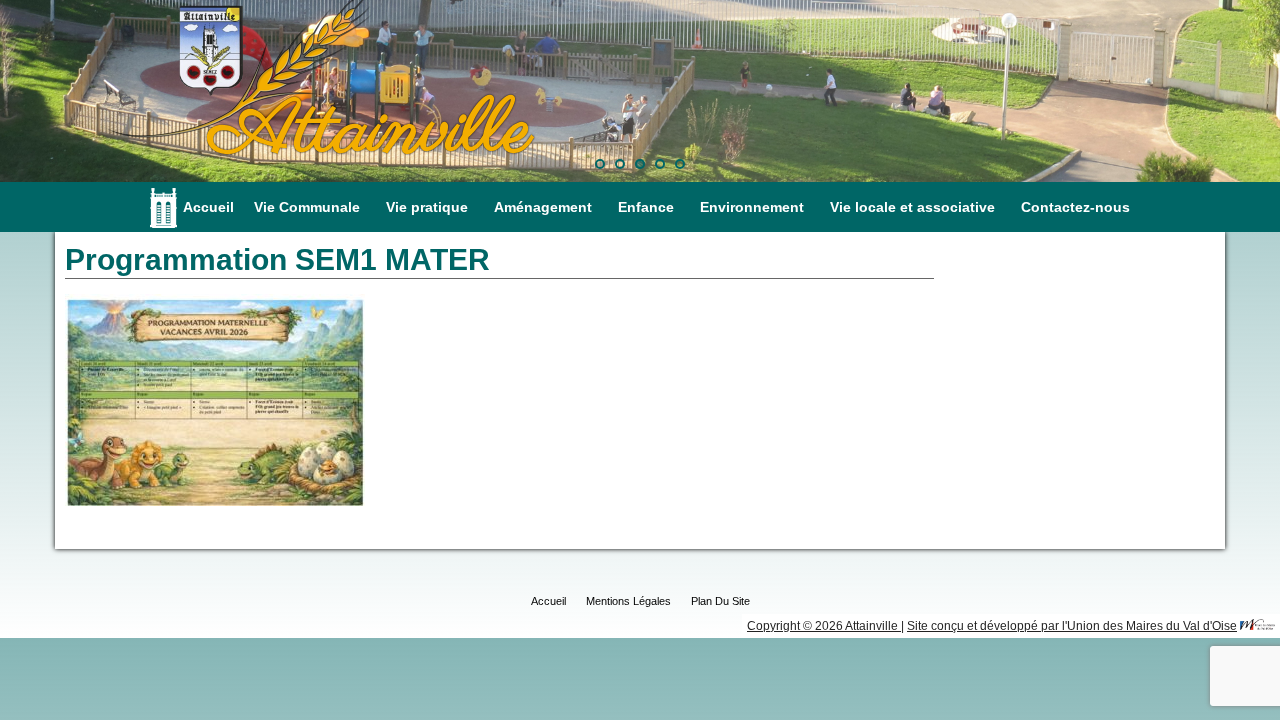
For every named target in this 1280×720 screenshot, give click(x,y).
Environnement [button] (752, 207)
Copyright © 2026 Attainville (824, 626)
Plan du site (720, 601)
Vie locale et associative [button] (912, 207)
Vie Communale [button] (307, 207)
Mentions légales (628, 601)
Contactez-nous (1075, 207)
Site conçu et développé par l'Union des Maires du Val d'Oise (1072, 626)
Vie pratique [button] (427, 207)
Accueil (208, 207)
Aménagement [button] (543, 207)
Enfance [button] (646, 207)
